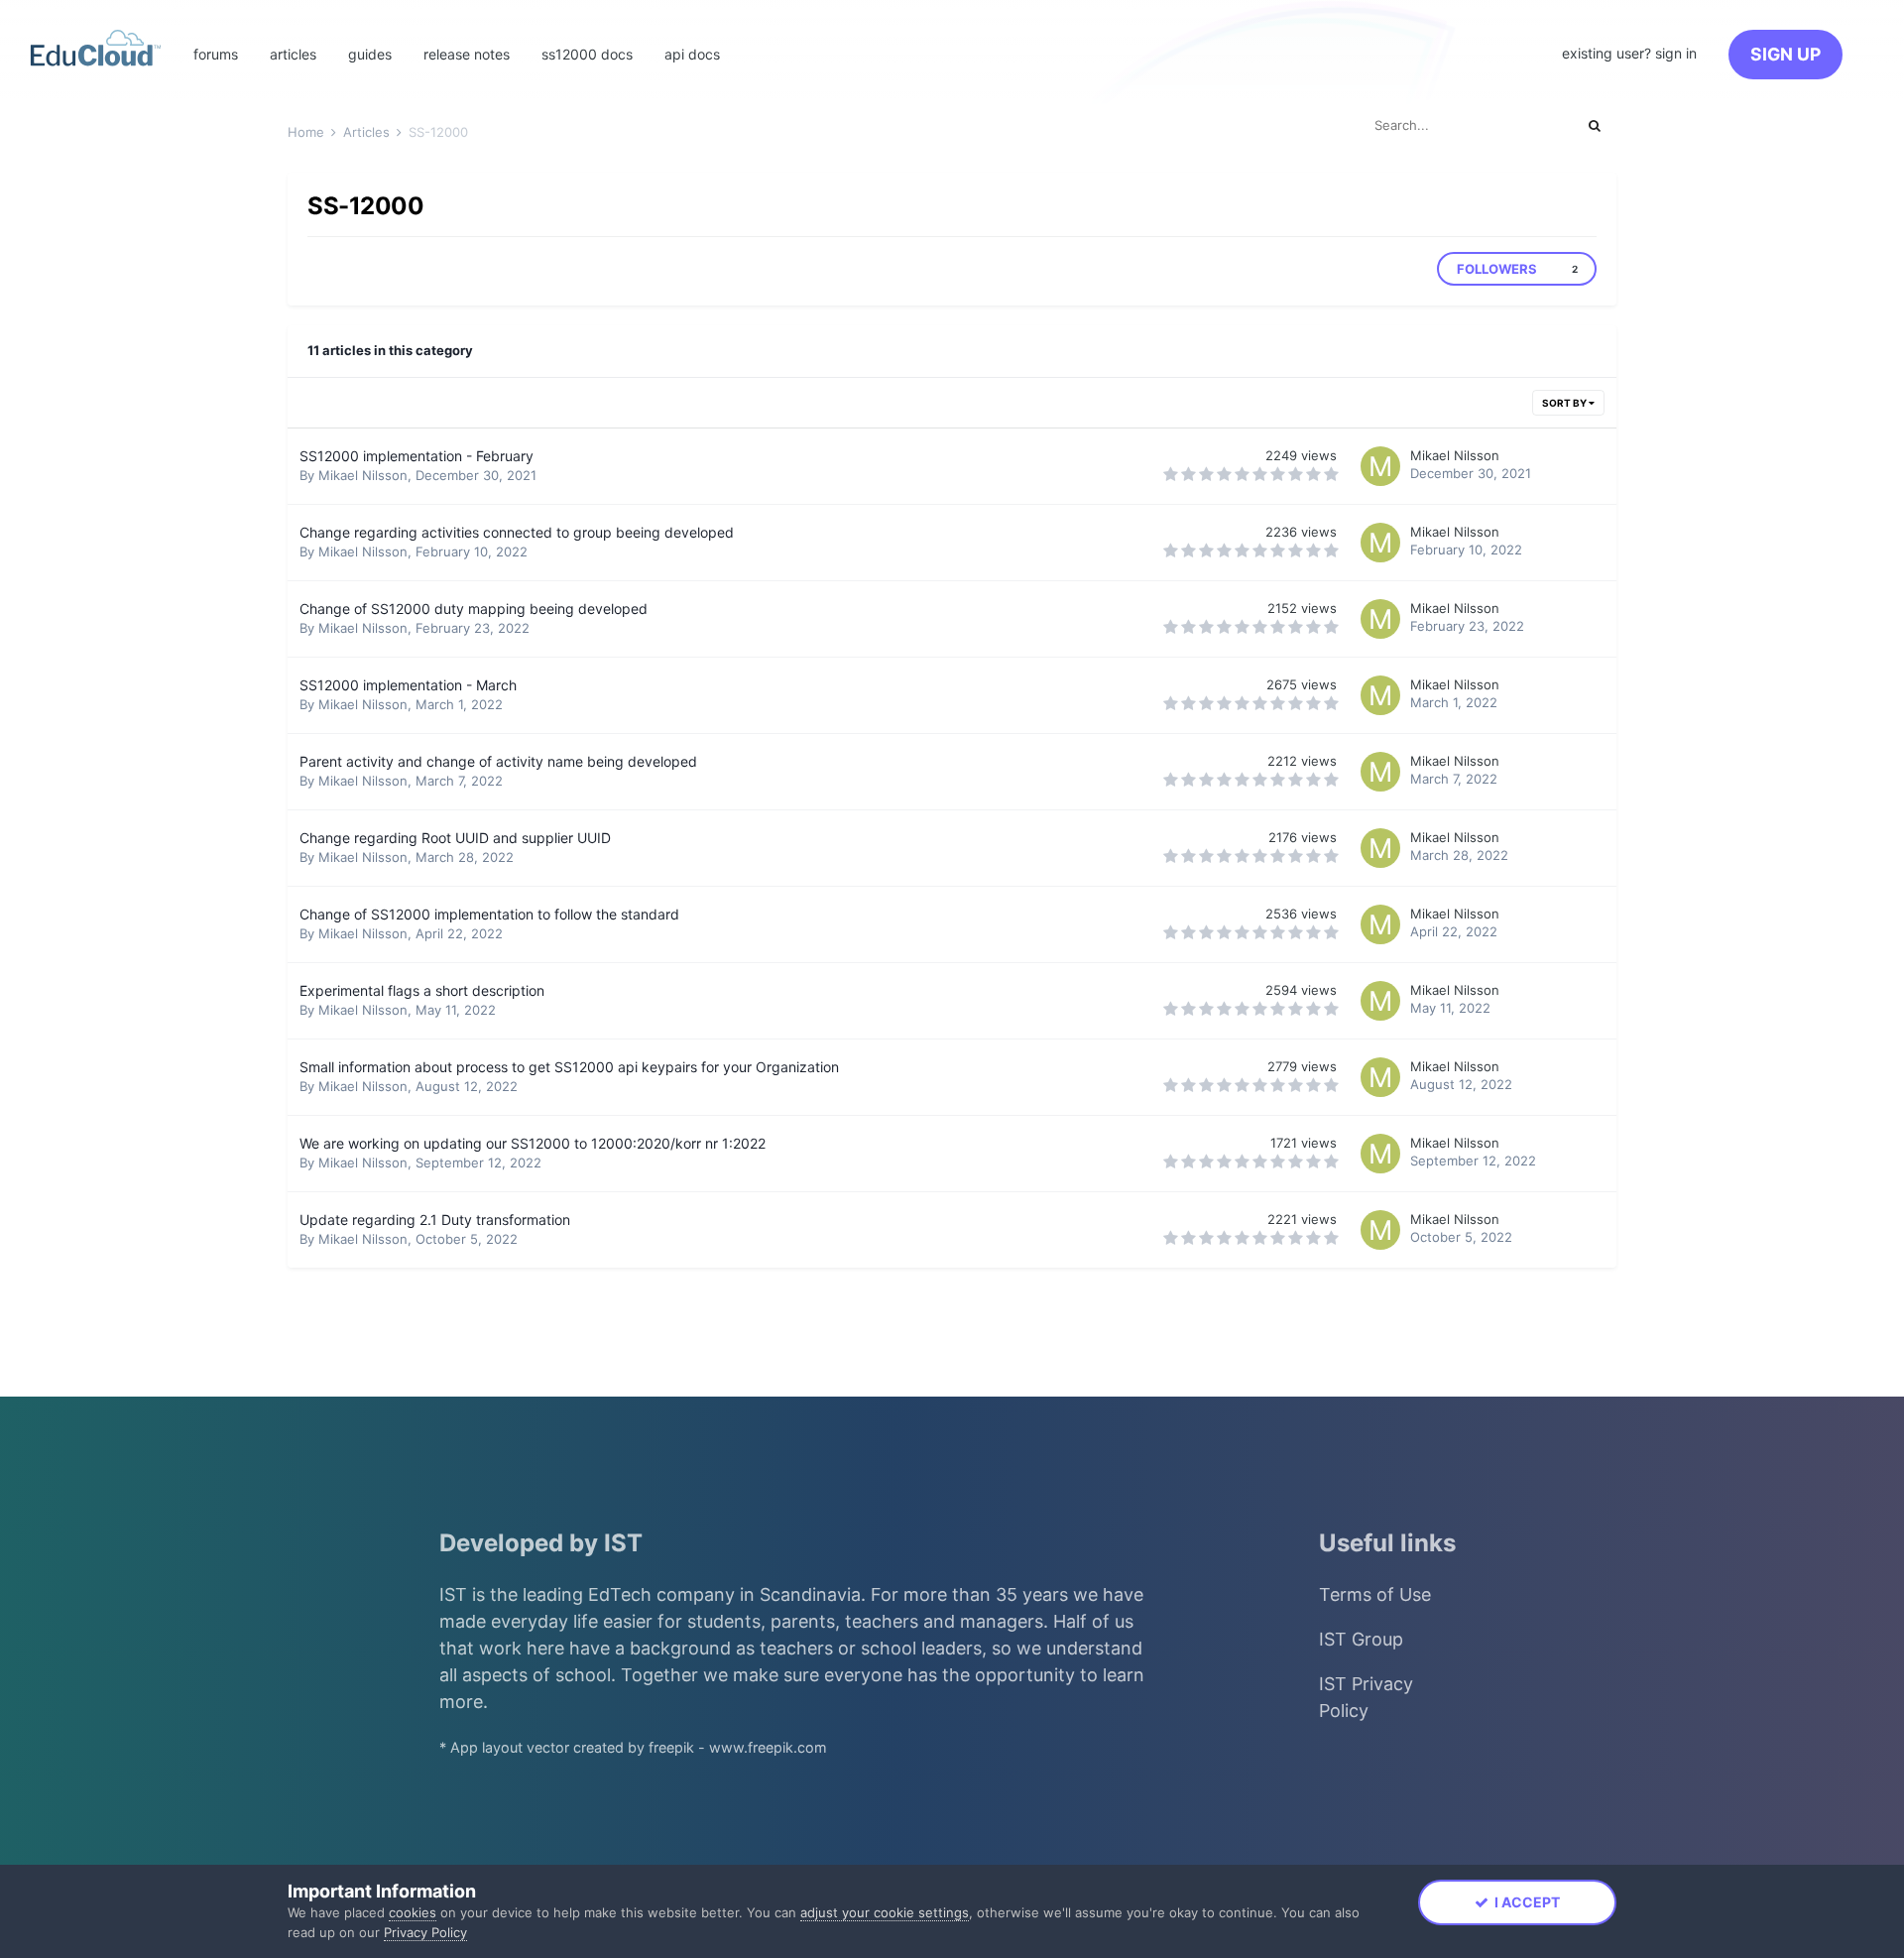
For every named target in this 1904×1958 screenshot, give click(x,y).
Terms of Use (1375, 1594)
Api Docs (692, 54)
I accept (1524, 1902)
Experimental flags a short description (422, 990)
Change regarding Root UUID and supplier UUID (455, 838)
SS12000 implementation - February (416, 456)
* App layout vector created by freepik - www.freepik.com (633, 1747)
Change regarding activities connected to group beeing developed (517, 532)
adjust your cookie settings (885, 1912)
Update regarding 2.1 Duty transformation (435, 1220)
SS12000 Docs (587, 54)
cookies (413, 1912)
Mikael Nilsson (363, 475)
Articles (293, 54)
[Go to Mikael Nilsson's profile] (1380, 466)
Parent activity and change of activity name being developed (498, 761)
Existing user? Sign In (1629, 53)
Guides (370, 54)
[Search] (1595, 125)
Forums (216, 54)
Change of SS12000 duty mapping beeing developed (474, 609)
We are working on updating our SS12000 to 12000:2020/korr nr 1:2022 (533, 1143)
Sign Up (1785, 54)
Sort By (1565, 403)
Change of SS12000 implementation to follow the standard (489, 914)
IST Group (1361, 1639)
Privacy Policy (425, 1932)
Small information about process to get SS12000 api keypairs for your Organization (569, 1067)
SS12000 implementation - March (408, 685)
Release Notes (467, 54)
